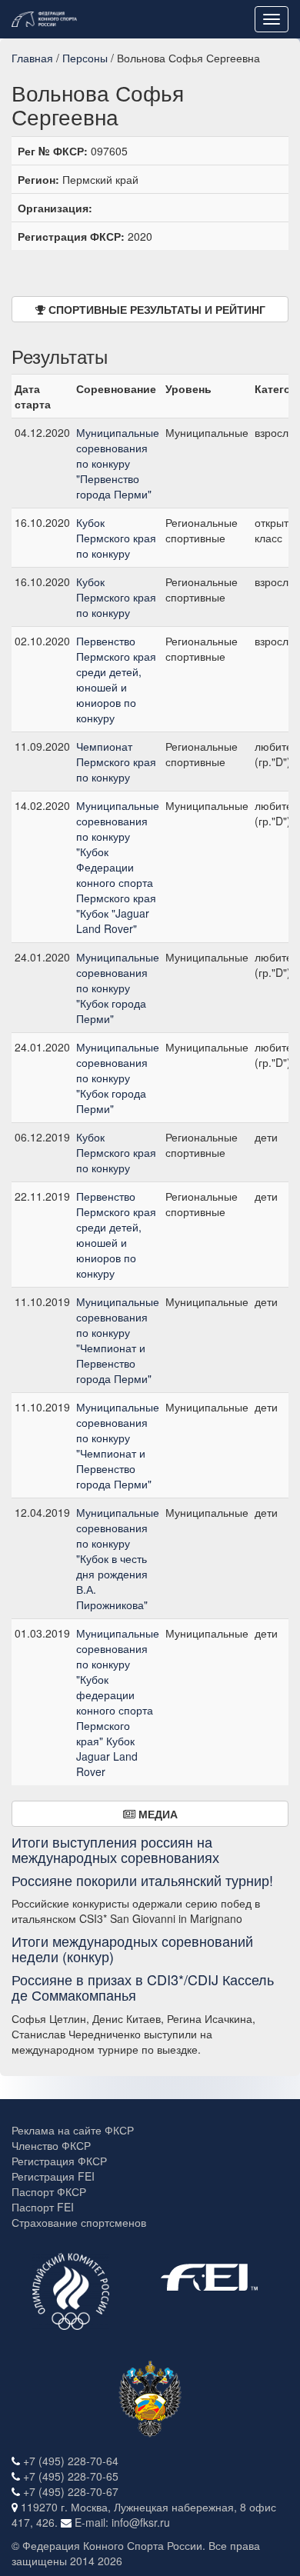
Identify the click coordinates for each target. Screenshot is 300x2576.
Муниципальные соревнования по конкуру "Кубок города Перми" (118, 988)
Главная (32, 58)
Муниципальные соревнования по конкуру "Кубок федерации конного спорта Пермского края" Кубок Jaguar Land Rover (118, 1702)
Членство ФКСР (51, 2145)
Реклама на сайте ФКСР (73, 2130)
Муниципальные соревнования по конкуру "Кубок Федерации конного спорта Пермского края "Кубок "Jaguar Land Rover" (118, 867)
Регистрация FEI (53, 2176)
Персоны (85, 58)
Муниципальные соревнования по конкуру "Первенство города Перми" (118, 463)
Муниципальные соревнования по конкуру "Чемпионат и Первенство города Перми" (118, 1340)
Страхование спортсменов (79, 2222)
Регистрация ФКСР (59, 2161)
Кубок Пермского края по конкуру (116, 538)
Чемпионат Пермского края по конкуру (116, 761)
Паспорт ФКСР (49, 2191)
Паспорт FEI (43, 2207)
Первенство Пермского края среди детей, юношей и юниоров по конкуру (116, 679)
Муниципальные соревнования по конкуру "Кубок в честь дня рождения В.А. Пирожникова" (118, 1558)
